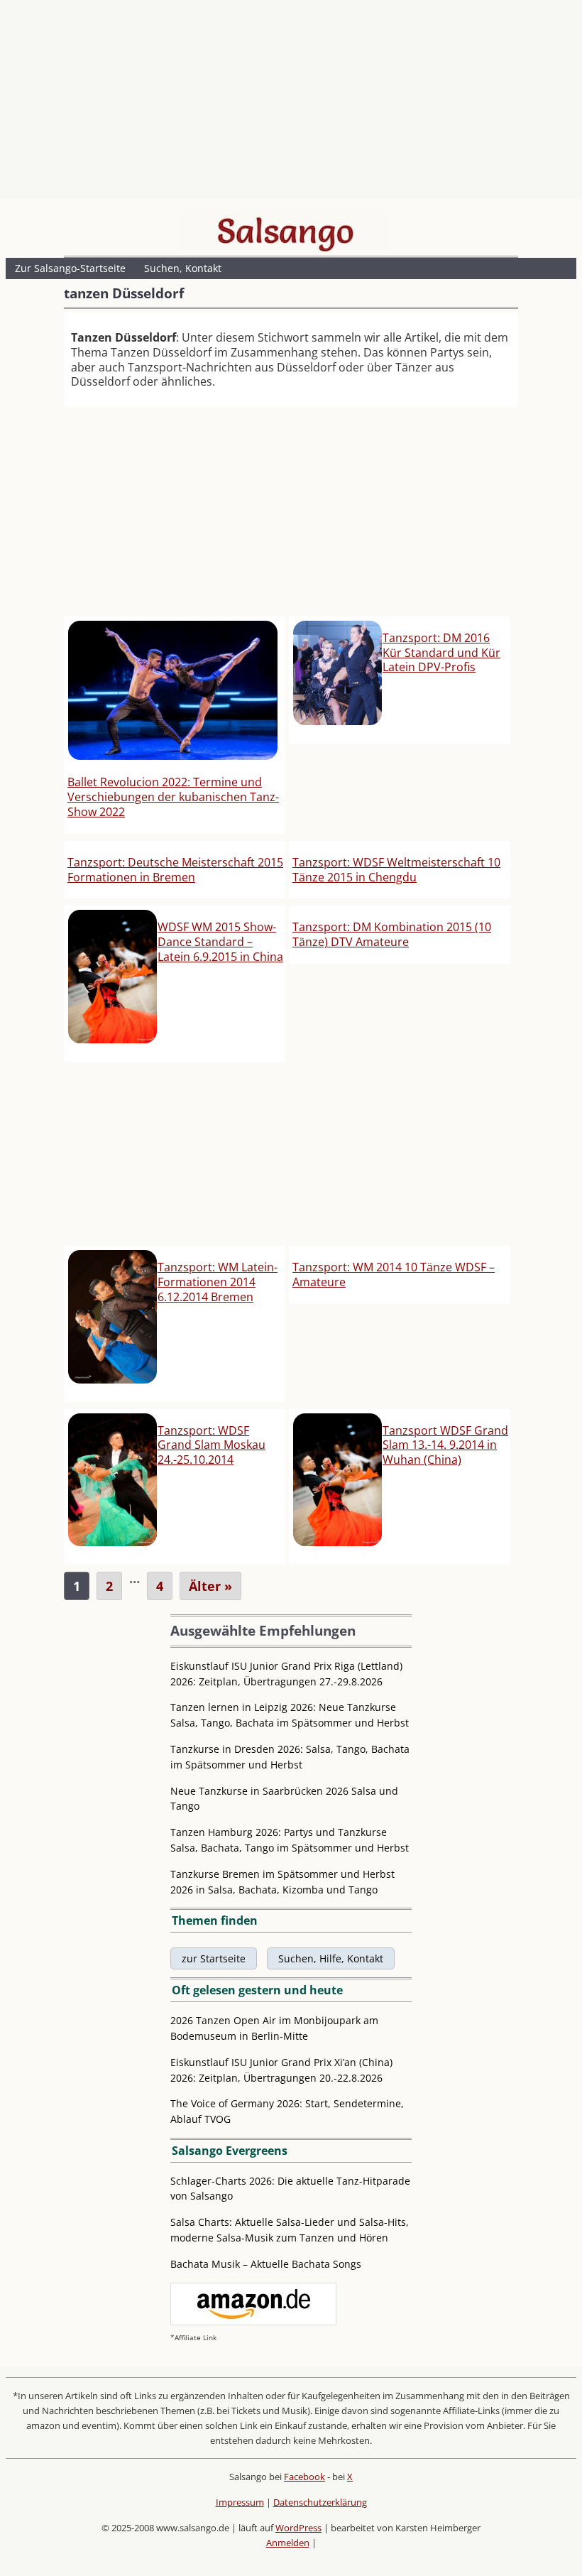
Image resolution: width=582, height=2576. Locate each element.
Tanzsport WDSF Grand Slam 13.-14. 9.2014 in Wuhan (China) (445, 1445)
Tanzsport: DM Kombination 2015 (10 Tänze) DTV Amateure (392, 934)
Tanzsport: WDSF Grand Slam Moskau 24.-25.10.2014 (212, 1445)
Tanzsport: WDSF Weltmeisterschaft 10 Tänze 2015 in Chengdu (396, 870)
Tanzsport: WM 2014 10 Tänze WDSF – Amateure (394, 1275)
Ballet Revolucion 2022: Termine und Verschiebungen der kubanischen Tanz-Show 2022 (173, 797)
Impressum (240, 2502)
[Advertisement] (291, 103)
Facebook (304, 2477)
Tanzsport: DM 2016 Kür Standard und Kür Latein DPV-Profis (441, 653)
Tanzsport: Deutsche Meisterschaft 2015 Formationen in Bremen (175, 870)
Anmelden (288, 2543)
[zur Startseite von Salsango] (285, 231)
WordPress (298, 2528)
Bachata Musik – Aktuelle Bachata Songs (266, 2264)
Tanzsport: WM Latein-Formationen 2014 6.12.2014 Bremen (218, 1282)
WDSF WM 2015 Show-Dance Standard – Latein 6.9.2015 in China (220, 942)
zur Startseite (214, 1958)
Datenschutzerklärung (320, 2502)
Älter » (210, 1586)
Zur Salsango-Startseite (70, 268)
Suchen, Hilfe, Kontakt (331, 1958)
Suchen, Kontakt (183, 268)
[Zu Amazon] (253, 2321)
